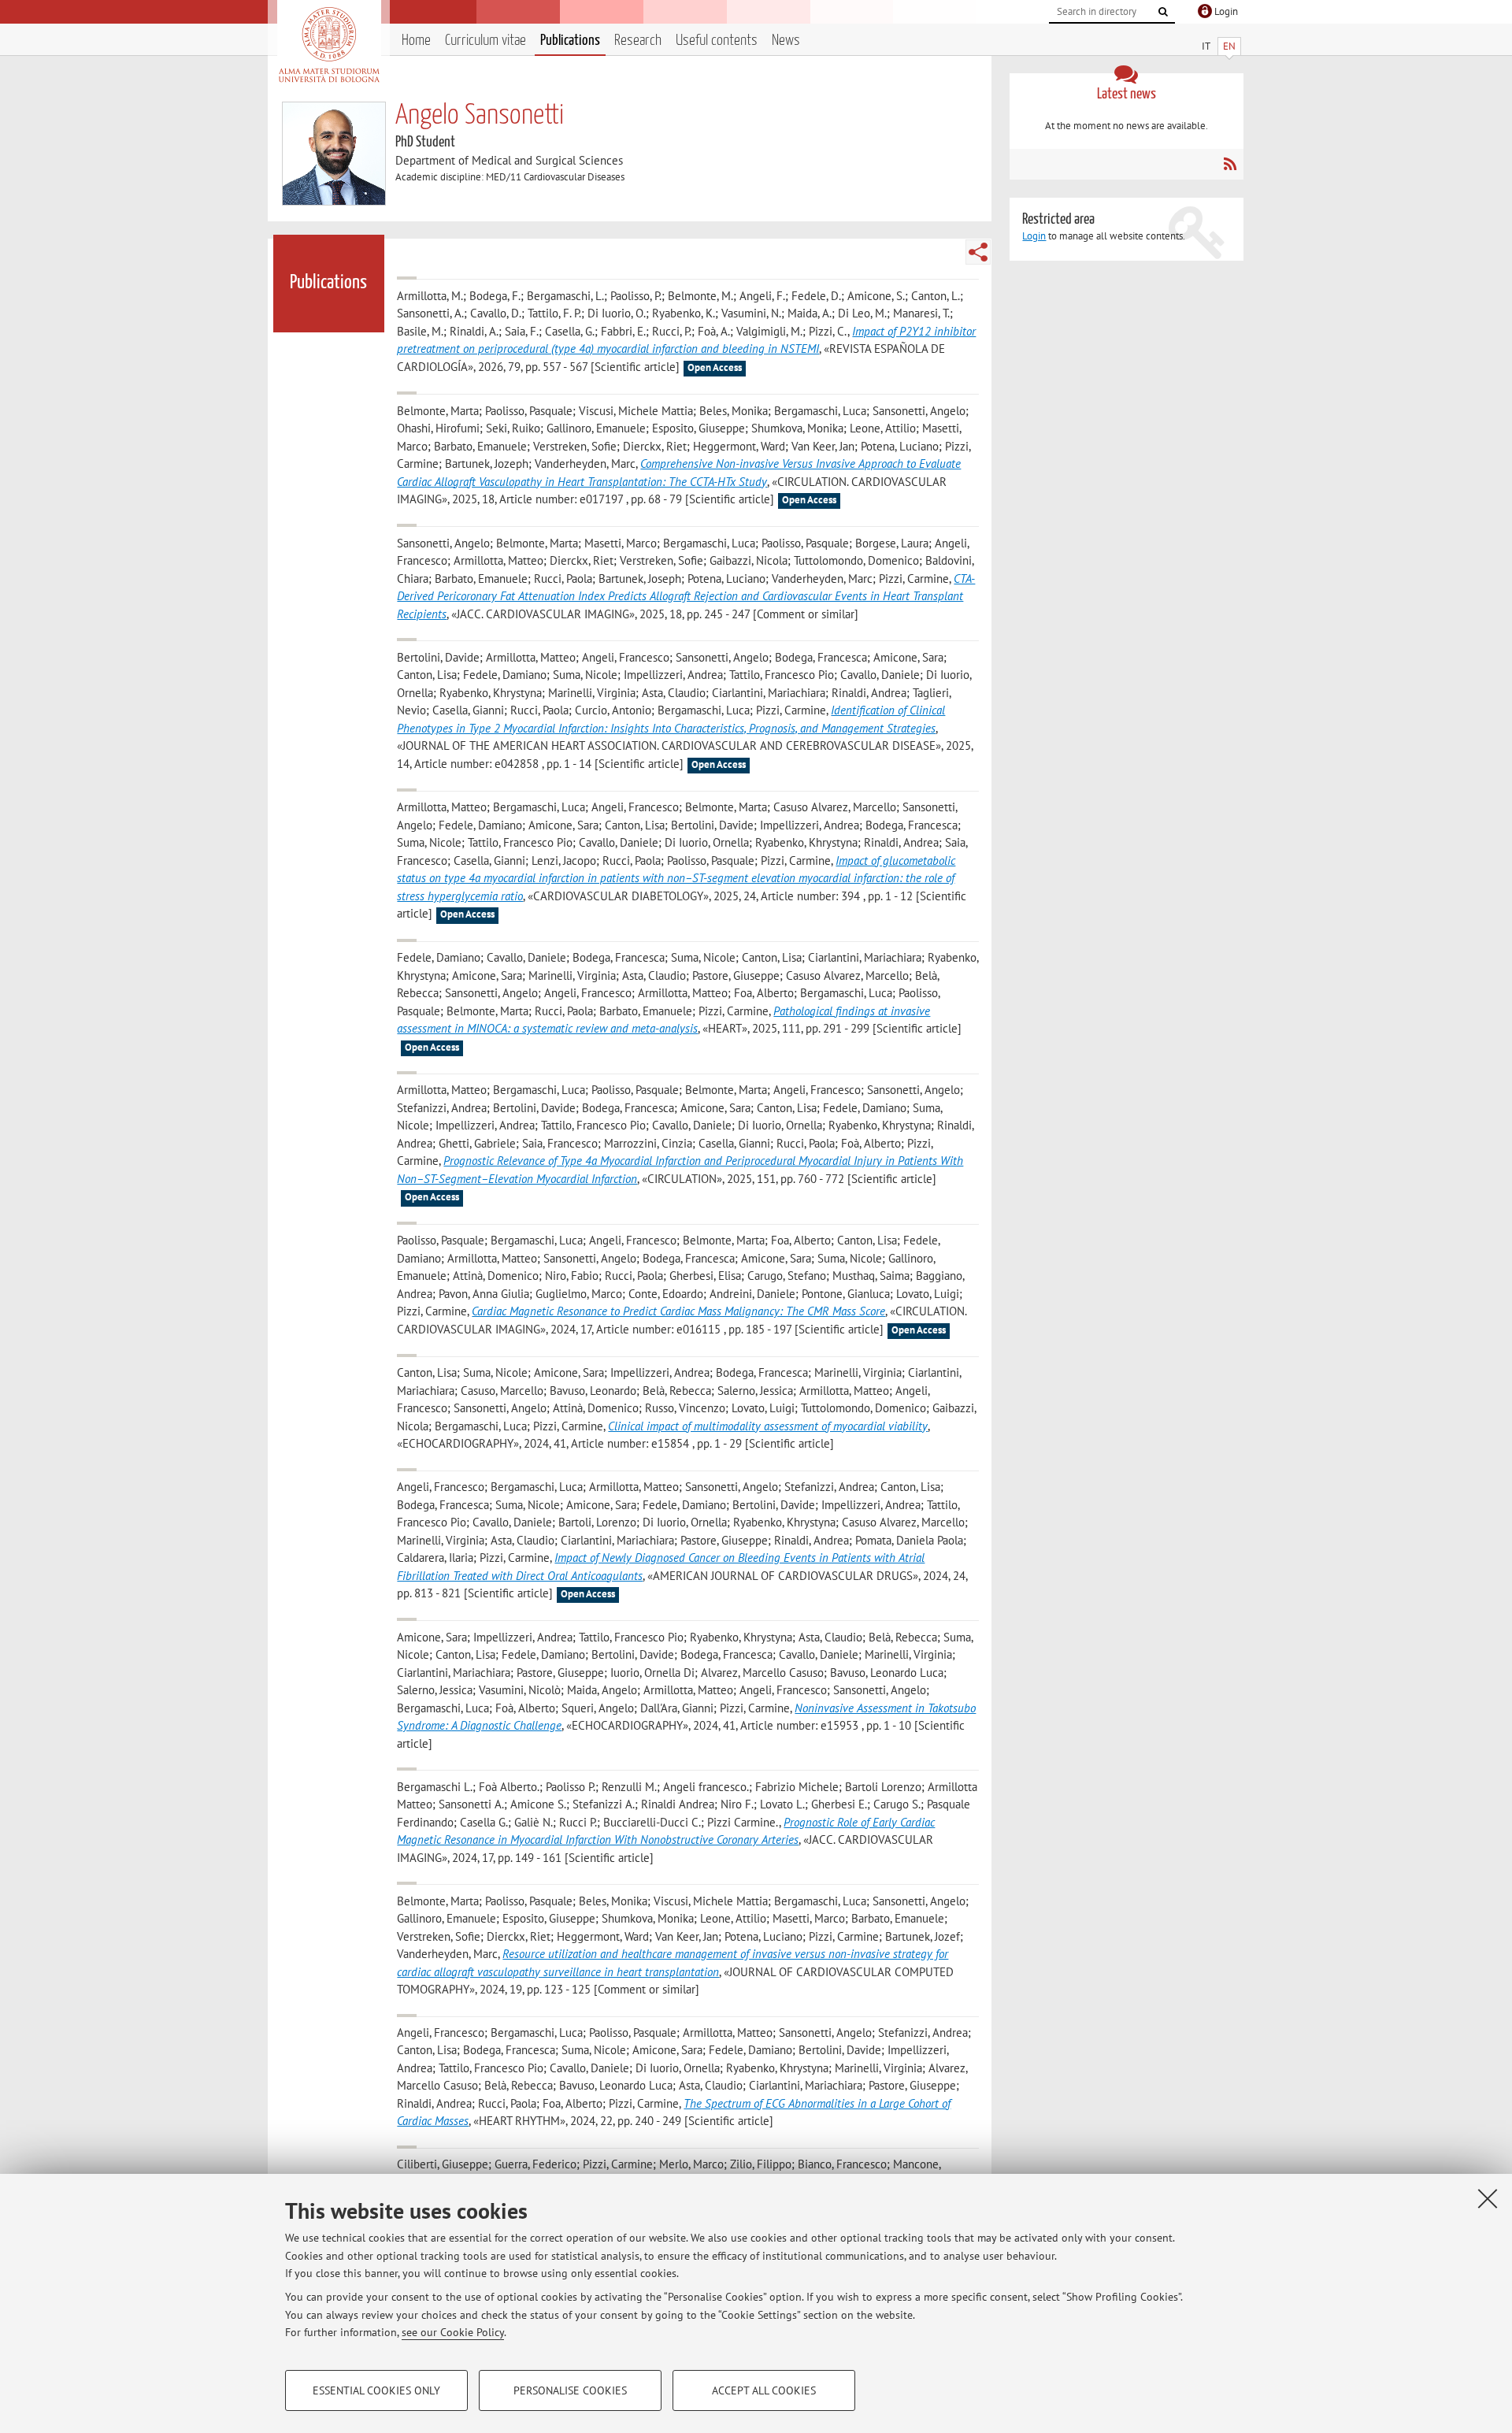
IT (1206, 46)
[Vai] (1163, 12)
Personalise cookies (570, 2390)
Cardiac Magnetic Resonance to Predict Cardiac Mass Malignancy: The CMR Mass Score (678, 1311)
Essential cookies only (376, 2390)
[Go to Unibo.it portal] (329, 45)
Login (1034, 236)
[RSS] (1230, 164)
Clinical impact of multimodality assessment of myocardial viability (768, 1426)
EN (1229, 46)
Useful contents (717, 41)
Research (638, 41)
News (786, 41)
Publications (570, 41)
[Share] (978, 252)
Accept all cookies (764, 2390)
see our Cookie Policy (453, 2332)
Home (416, 41)
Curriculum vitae (485, 41)
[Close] (1488, 2198)
